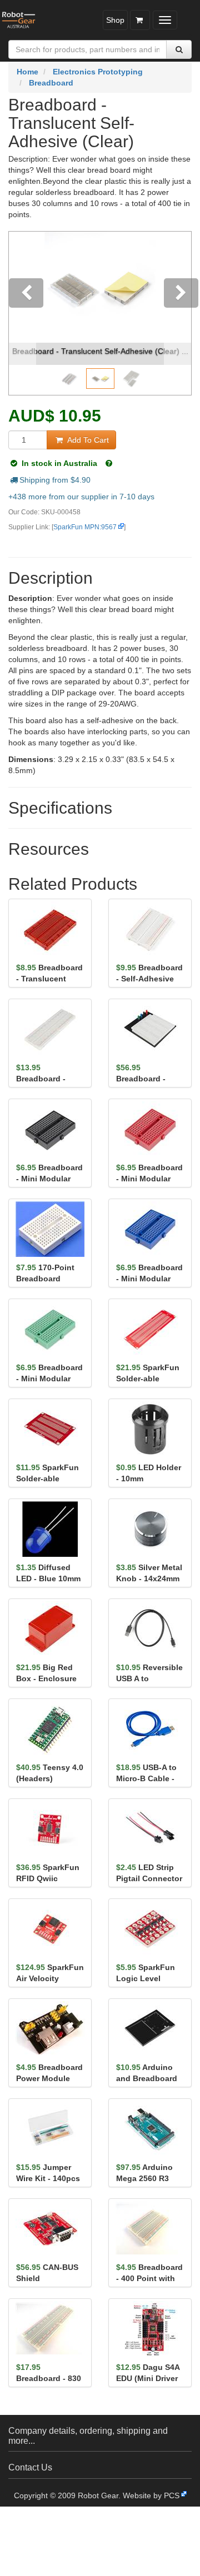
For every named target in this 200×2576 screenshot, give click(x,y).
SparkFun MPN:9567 (85, 527)
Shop (115, 20)
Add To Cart (87, 440)
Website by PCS (151, 2495)
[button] (22, 313)
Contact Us (30, 2467)
